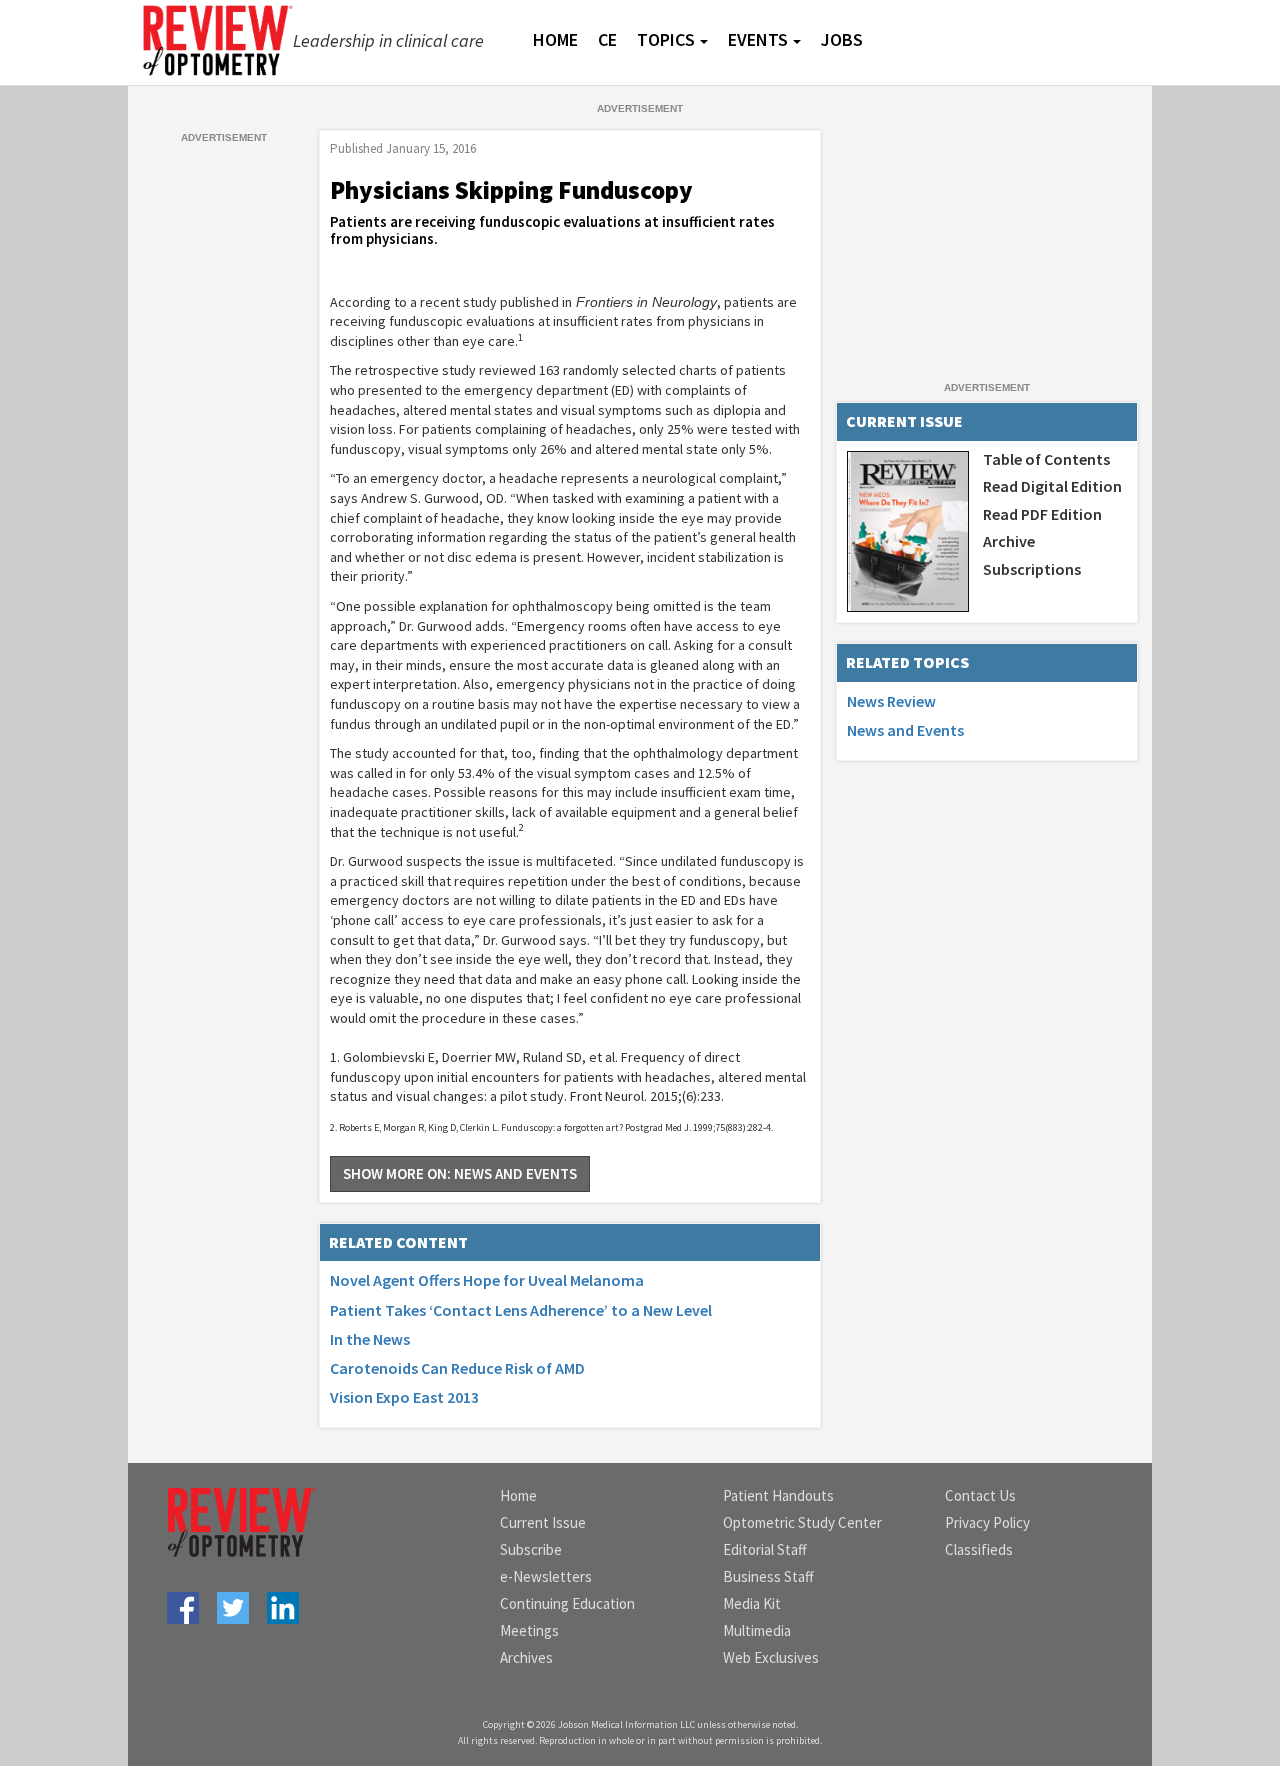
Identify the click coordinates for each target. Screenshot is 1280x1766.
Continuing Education (567, 1603)
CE (607, 39)
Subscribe (531, 1549)
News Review (891, 701)
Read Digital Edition (1052, 486)
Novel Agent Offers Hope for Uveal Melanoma (487, 1280)
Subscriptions (1032, 569)
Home (518, 1495)
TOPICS (666, 39)
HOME (555, 39)
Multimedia (757, 1630)
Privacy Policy (987, 1522)
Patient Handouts (778, 1495)
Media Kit (752, 1603)
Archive (1009, 541)
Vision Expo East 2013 (404, 1397)
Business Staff (768, 1576)
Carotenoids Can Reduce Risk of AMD (457, 1368)
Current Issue (543, 1522)
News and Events (905, 730)
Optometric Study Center (802, 1522)
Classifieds (979, 1549)
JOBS (842, 39)
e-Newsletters (546, 1576)
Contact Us (980, 1495)
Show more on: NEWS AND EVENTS (460, 1173)
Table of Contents (1046, 459)
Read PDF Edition (1042, 514)
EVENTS (758, 39)
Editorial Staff (765, 1549)
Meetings (529, 1630)
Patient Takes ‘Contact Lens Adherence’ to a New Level (521, 1310)
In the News (370, 1339)
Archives (526, 1657)
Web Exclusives (771, 1657)
